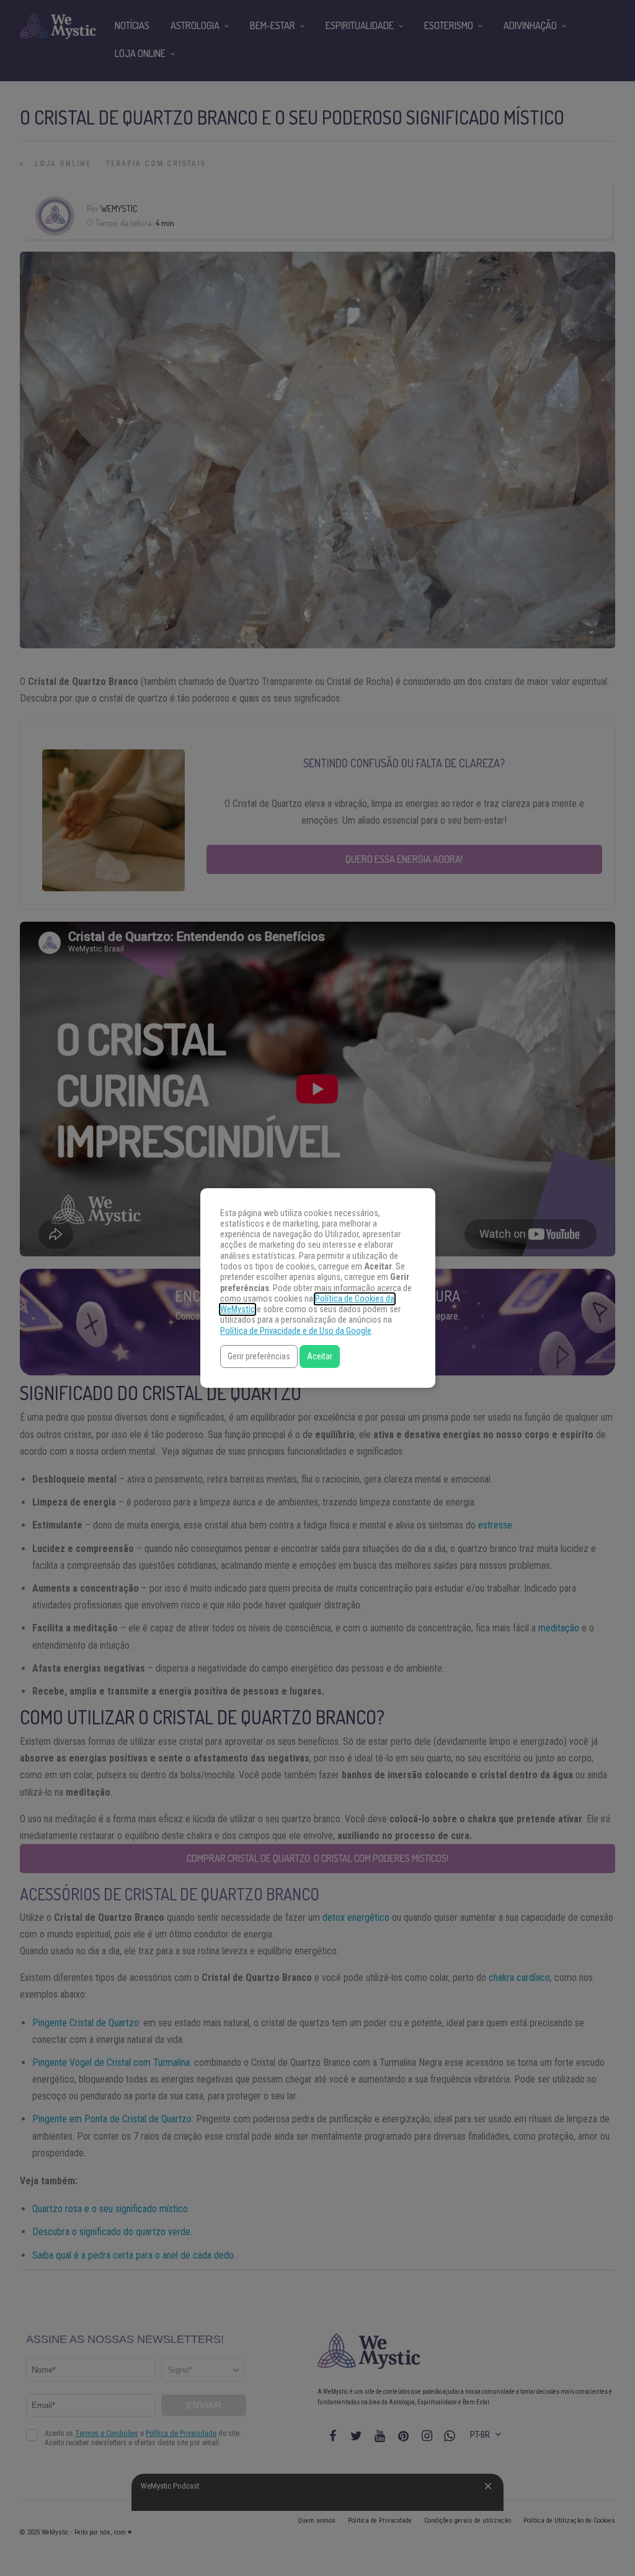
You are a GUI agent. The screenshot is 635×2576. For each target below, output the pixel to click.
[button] (259, 1356)
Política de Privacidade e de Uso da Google (296, 1331)
